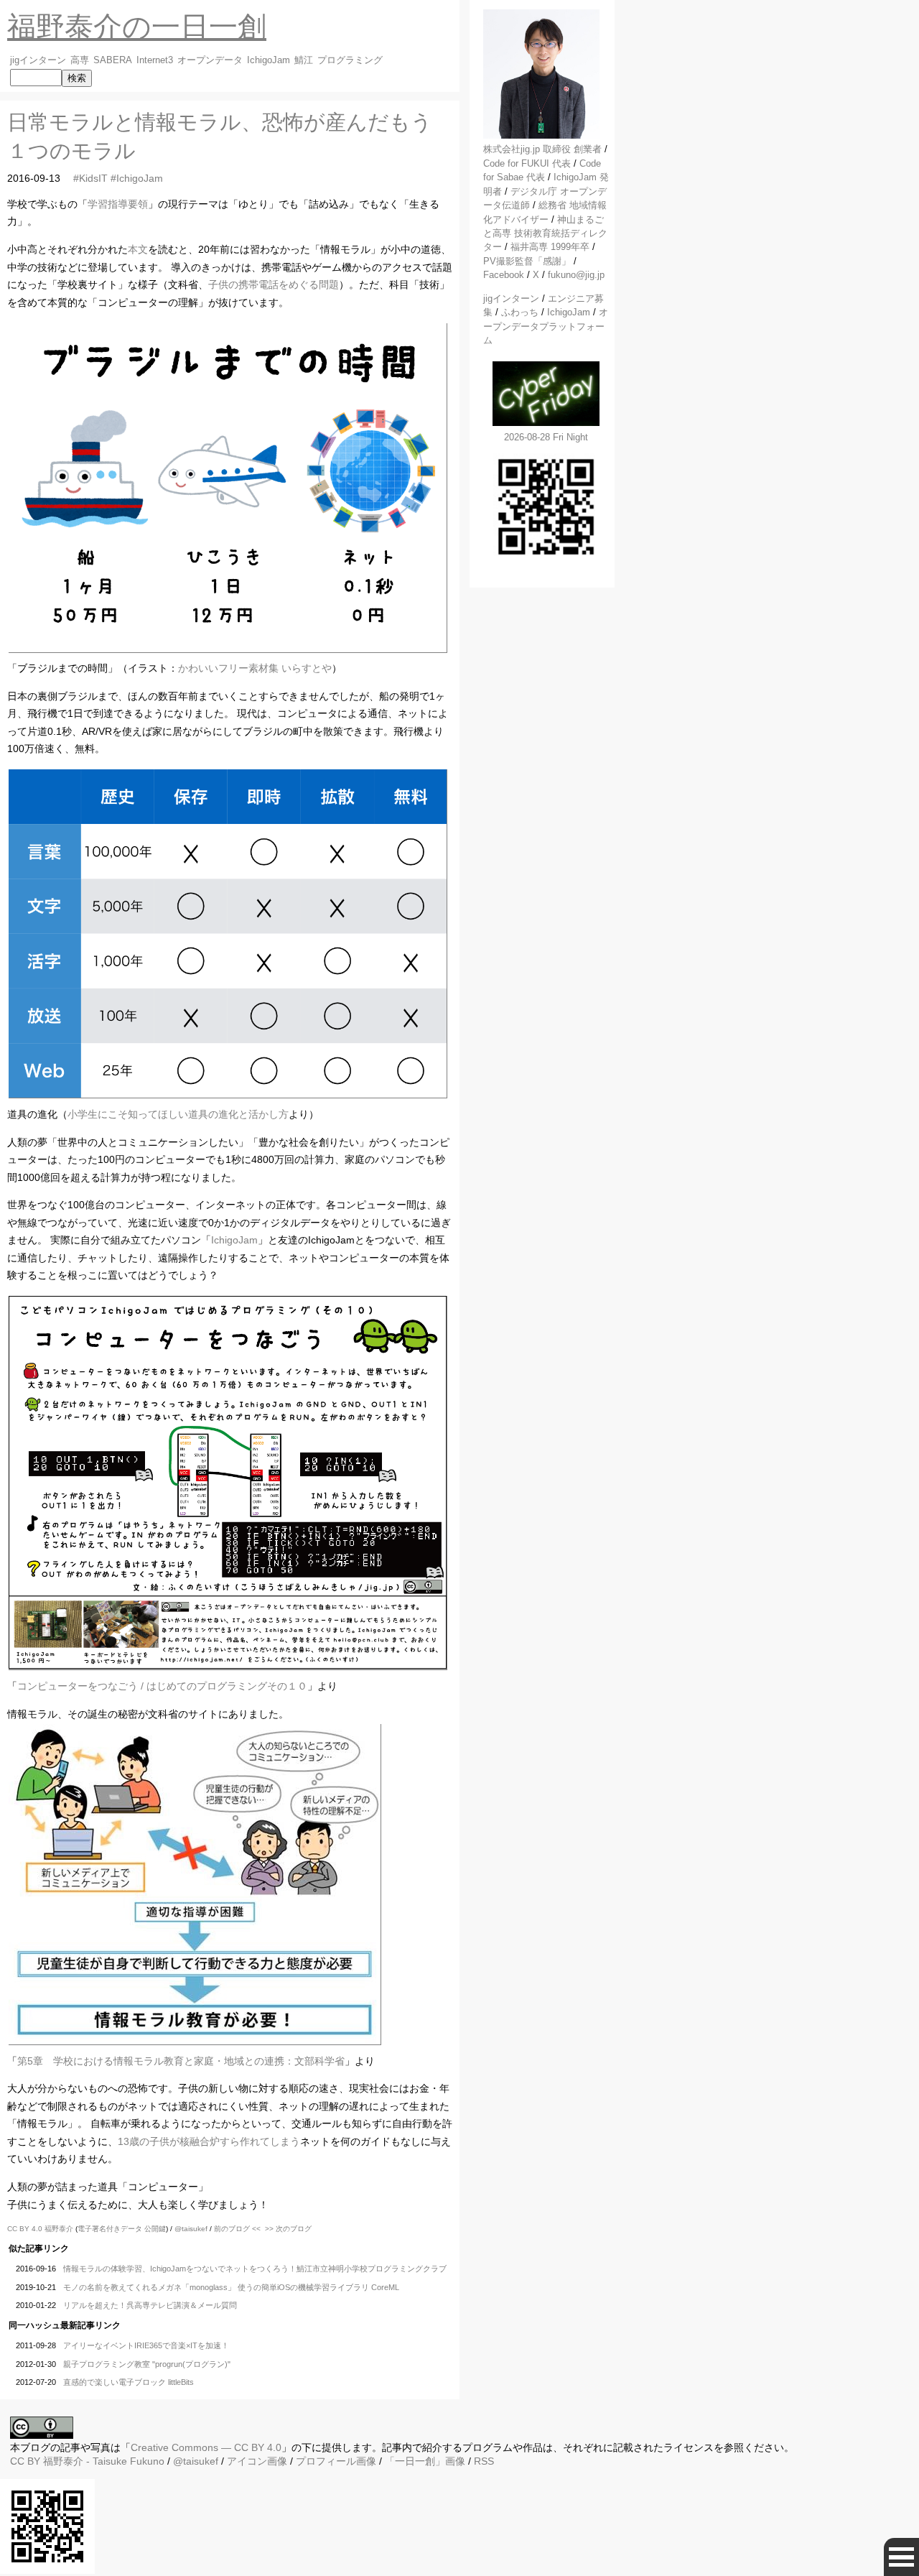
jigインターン (38, 60)
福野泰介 (59, 2229)
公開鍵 (155, 2229)
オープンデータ (210, 60)
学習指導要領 (118, 204)
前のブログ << (237, 2229)
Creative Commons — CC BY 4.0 (206, 2447)
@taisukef (191, 2229)
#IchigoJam (137, 178)
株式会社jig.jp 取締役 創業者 (542, 149)
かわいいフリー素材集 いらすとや (255, 668)
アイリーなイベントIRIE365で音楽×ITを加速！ (146, 2345)
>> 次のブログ (288, 2229)
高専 (80, 60)
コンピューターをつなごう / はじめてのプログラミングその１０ (162, 1686)
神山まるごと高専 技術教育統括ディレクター (545, 233)
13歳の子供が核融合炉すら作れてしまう (209, 2141)
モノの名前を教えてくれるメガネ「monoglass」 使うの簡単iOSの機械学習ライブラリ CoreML (231, 2287)
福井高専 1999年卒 (550, 247)
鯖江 (304, 60)
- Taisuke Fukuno (104, 2461)
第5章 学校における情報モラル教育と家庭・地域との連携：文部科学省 (181, 2061)
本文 (138, 249)
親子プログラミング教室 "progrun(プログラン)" (147, 2364)
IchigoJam (269, 60)
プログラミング (350, 60)
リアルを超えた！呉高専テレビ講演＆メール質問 (150, 2305)
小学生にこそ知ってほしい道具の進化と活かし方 (178, 1114)
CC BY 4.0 (26, 2229)
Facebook (504, 275)
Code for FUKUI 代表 (527, 163)
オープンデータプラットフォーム (546, 326)
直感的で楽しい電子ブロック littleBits (129, 2382)
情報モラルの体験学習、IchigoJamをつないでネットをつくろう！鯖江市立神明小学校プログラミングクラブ (255, 2269)
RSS (484, 2461)
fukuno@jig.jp (576, 275)
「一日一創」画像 (425, 2461)
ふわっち (520, 312)
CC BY (25, 2461)
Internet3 (155, 60)
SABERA (113, 60)
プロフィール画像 (336, 2461)
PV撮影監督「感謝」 (527, 261)
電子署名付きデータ (110, 2229)
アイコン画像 (257, 2461)
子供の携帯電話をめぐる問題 (274, 284)
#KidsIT (90, 178)
